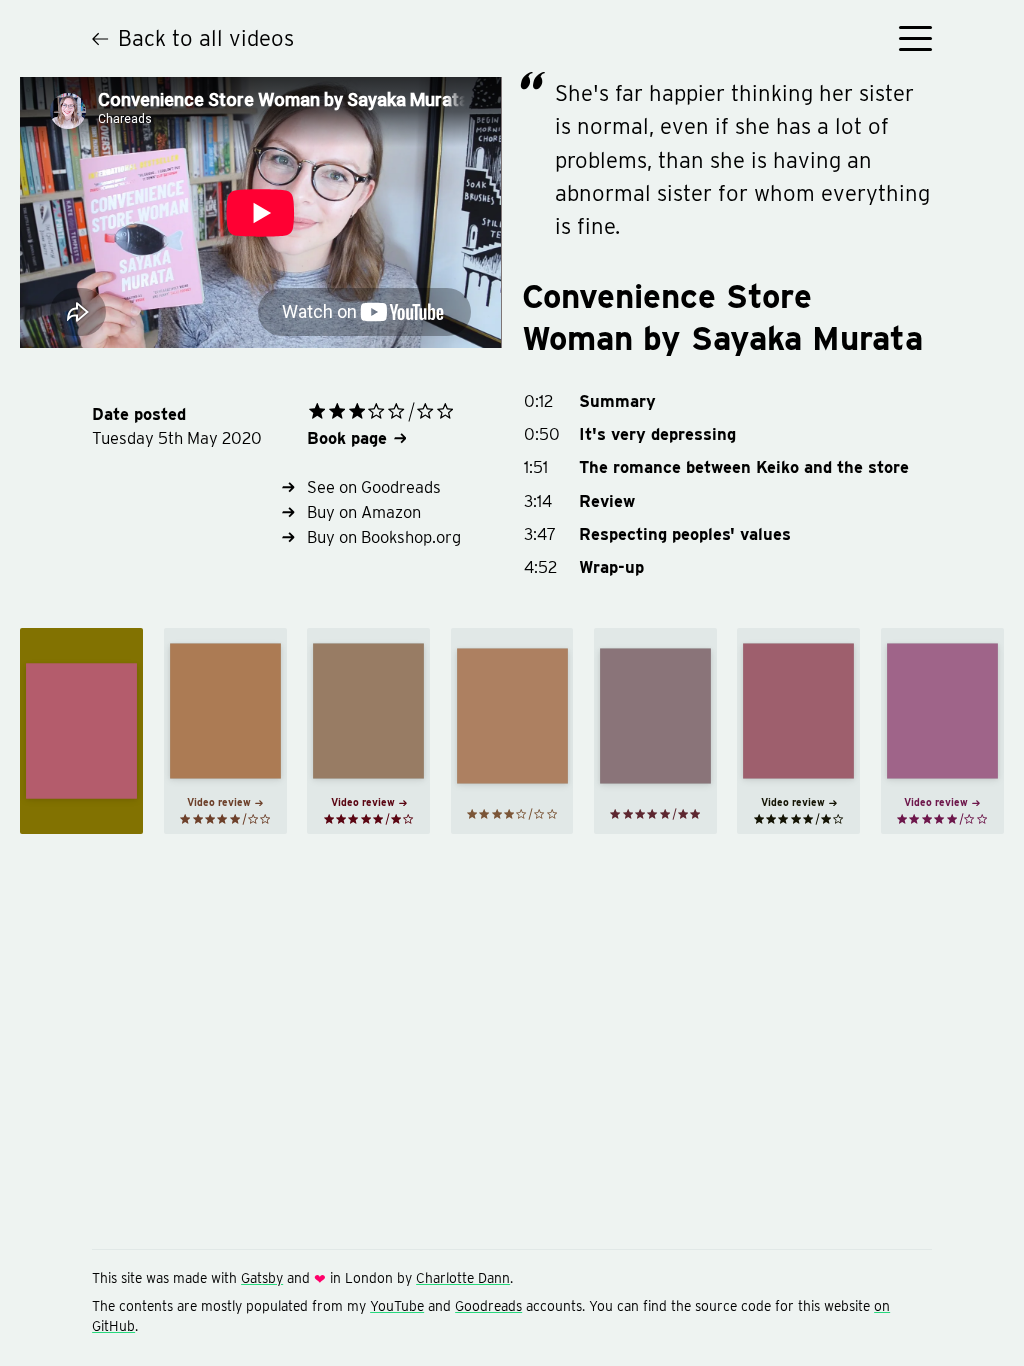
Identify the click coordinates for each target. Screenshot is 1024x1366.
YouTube (397, 1306)
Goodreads (488, 1306)
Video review (219, 802)
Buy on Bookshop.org (384, 537)
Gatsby (262, 1278)
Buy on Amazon (364, 512)
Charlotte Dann (463, 1278)
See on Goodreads (374, 487)
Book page (347, 438)
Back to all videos (205, 38)
